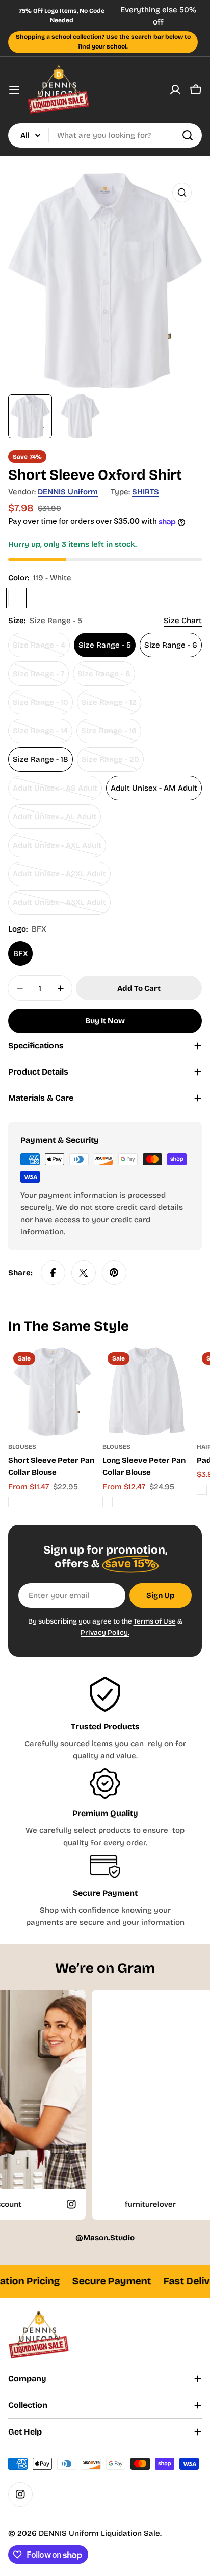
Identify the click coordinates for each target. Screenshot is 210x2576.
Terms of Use (155, 1621)
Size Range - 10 (43, 706)
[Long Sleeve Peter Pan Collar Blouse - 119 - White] (108, 1502)
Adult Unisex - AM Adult (154, 788)
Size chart (183, 621)
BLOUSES (22, 1447)
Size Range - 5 (105, 645)
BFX (21, 953)
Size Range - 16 (111, 735)
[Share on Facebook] (53, 1273)
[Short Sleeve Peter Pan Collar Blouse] (52, 1391)
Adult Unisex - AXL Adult (57, 849)
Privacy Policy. (105, 1632)
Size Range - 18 (41, 759)
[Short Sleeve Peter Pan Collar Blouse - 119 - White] (13, 1502)
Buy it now (105, 1021)
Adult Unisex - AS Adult (55, 792)
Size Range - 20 (113, 763)
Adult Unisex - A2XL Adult (59, 878)
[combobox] (105, 135)
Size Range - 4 (41, 649)
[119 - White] (16, 598)
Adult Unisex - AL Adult (55, 820)
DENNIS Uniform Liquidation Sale (99, 2533)
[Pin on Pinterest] (114, 1273)
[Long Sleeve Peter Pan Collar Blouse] (147, 1391)
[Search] (188, 135)
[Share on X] (84, 1273)
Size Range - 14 (43, 735)
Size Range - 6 (171, 645)
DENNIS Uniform (68, 492)
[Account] (175, 90)
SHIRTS (146, 492)
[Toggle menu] (14, 90)
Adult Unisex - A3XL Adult (59, 906)
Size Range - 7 (41, 677)
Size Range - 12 (111, 706)
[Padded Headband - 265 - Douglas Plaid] (202, 1490)
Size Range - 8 (106, 677)
